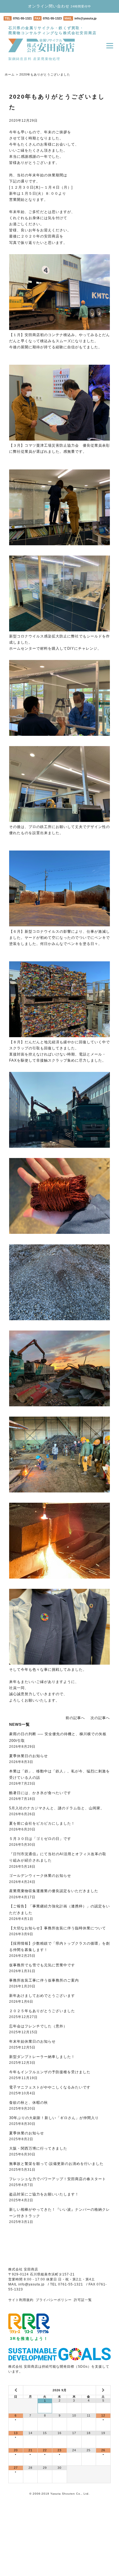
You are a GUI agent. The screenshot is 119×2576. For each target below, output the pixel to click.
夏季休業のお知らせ (27, 2133)
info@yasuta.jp (86, 18)
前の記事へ (75, 1718)
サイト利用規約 (21, 2300)
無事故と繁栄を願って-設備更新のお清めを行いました (56, 2164)
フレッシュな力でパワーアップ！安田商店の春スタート (58, 2179)
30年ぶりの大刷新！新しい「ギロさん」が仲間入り (54, 2118)
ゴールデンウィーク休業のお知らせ (40, 1876)
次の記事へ (100, 1718)
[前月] (16, 2390)
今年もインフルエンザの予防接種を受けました (50, 2072)
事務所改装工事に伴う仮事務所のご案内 (44, 1980)
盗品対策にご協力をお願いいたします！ (44, 2194)
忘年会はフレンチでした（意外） (38, 2026)
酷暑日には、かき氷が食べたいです (40, 1793)
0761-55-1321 (22, 18)
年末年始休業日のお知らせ (32, 2041)
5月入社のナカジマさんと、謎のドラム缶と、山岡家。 (57, 1808)
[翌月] (103, 2390)
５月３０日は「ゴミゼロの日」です (40, 1839)
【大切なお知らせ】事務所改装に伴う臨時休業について (58, 1928)
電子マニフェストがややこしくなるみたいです (50, 2087)
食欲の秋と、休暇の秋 (29, 2103)
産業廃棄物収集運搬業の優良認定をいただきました (54, 1891)
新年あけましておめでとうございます (42, 1996)
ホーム (10, 74)
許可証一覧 (83, 2300)
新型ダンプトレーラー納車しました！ (42, 2057)
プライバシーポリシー (54, 2300)
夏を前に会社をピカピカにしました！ (42, 1823)
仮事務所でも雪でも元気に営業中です (42, 1965)
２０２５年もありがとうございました (42, 2011)
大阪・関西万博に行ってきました (38, 2148)
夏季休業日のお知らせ (29, 1756)
